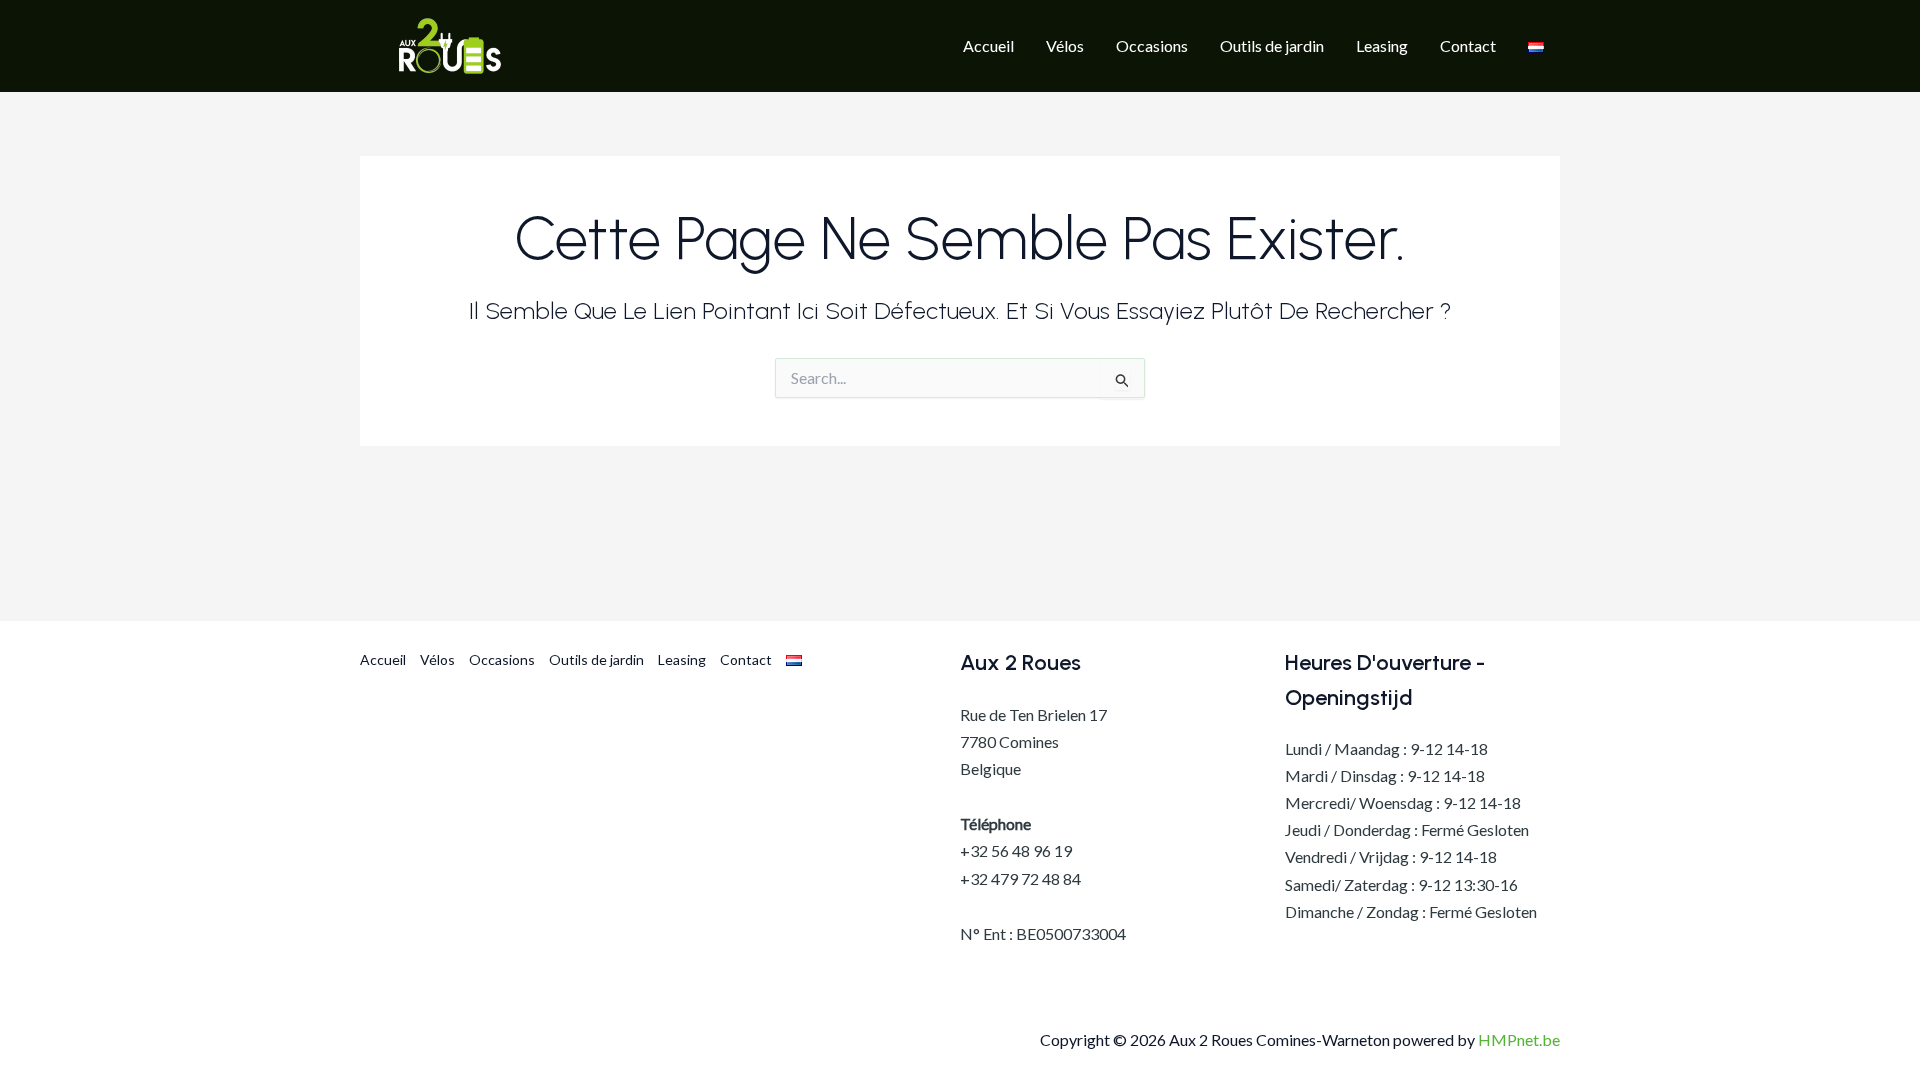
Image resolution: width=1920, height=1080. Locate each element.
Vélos (437, 659)
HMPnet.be (1519, 1039)
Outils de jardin (596, 659)
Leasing (682, 659)
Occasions (502, 659)
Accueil (383, 659)
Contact (746, 659)
